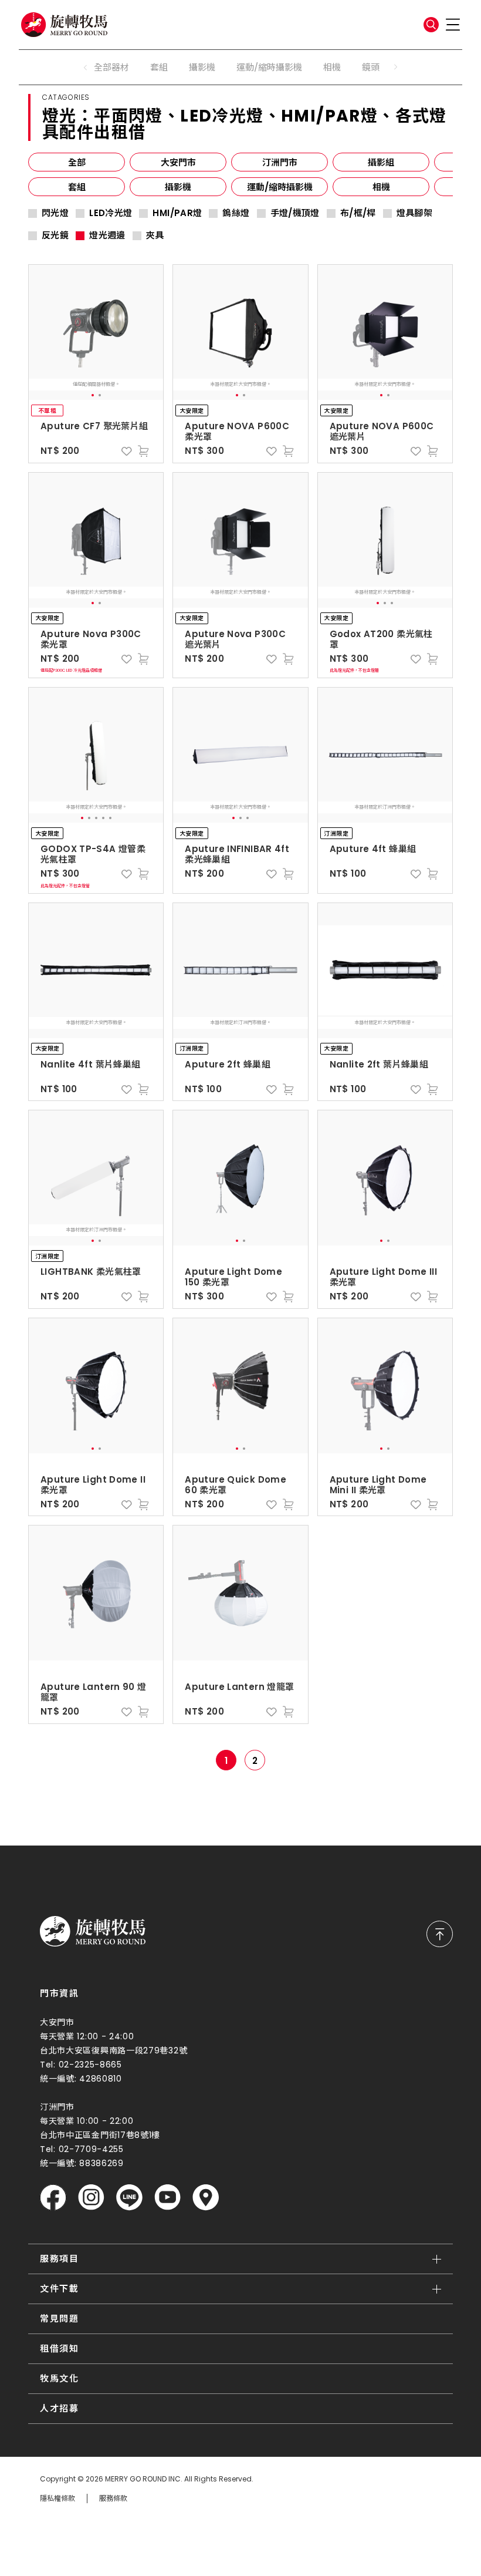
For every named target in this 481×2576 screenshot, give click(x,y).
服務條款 (113, 2498)
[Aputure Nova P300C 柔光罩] (96, 540)
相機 (332, 67)
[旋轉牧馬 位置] (206, 2198)
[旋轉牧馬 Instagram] (91, 2198)
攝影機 (202, 67)
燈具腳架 (415, 213)
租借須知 (59, 2348)
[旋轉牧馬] (64, 25)
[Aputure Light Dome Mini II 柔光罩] (385, 1386)
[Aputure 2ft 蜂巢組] (240, 971)
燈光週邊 (107, 235)
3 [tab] (392, 603)
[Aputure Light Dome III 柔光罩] (385, 1178)
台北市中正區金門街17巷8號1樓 (100, 2135)
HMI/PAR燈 (177, 213)
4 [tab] (103, 818)
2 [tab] (100, 395)
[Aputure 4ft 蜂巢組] (385, 755)
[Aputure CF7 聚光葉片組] (96, 332)
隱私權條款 (57, 2498)
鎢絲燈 (236, 213)
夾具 (155, 235)
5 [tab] (110, 818)
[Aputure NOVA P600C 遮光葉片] (385, 332)
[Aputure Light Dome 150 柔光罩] (240, 1178)
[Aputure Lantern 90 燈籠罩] (96, 1593)
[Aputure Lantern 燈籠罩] (240, 1593)
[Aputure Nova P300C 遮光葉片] (240, 540)
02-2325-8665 (90, 2065)
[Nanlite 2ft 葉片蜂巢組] (385, 971)
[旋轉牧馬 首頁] (93, 1931)
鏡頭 (371, 67)
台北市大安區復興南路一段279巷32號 (114, 2050)
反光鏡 (55, 235)
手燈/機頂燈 (295, 213)
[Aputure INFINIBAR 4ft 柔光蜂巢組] (240, 755)
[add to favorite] (127, 451)
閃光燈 (55, 213)
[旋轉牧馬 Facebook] (53, 2198)
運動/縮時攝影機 (269, 67)
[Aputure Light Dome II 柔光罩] (96, 1386)
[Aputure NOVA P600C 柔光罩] (240, 332)
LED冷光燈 (111, 213)
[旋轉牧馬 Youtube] (167, 2198)
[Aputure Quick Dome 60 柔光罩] (240, 1386)
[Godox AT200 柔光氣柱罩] (385, 540)
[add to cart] (143, 451)
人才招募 (59, 2408)
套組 (159, 67)
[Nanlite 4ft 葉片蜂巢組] (96, 971)
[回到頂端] (440, 1934)
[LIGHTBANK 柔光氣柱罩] (96, 1178)
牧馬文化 (59, 2378)
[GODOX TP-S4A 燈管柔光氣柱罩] (96, 755)
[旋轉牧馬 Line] (129, 2198)
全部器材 (111, 67)
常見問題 (59, 2319)
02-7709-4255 (91, 2149)
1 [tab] (93, 395)
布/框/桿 (358, 213)
